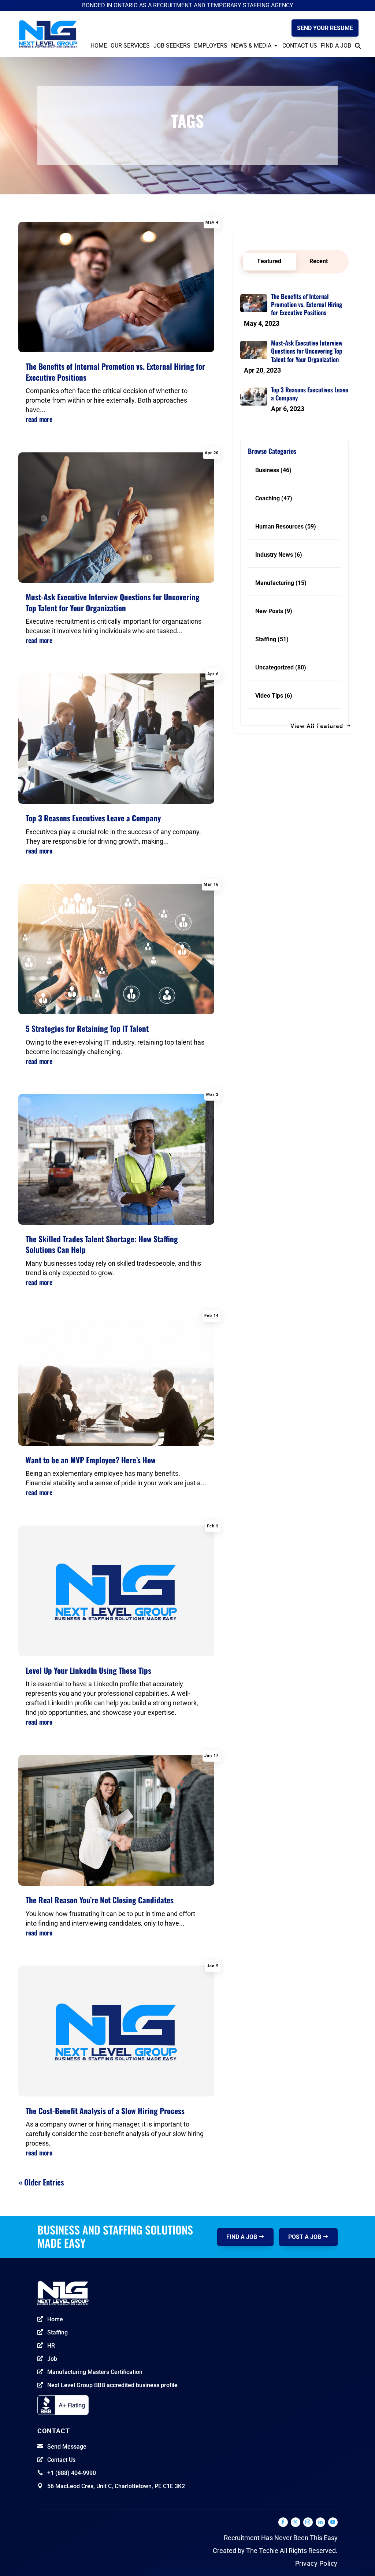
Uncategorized (274, 667)
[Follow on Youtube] (333, 2522)
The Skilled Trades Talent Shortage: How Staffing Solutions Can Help (102, 1244)
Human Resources (279, 527)
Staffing (266, 639)
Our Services (130, 46)
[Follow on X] (296, 2522)
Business (267, 470)
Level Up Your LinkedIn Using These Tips (88, 1670)
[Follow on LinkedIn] (320, 2522)
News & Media (251, 46)
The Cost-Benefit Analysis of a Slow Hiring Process (105, 2111)
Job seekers (172, 46)
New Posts (269, 611)
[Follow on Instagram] (308, 2522)
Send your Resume (325, 28)
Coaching (268, 498)
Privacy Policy (316, 2563)
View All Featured (317, 726)
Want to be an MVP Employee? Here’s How (91, 1460)
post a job (305, 2237)
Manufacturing (275, 583)
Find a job (242, 2237)
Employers (211, 46)
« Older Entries (41, 2182)
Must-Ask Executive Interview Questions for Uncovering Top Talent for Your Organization (113, 602)
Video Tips (269, 696)
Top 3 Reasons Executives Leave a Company (93, 818)
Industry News (274, 555)
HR (51, 2346)
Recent (319, 261)
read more (39, 419)
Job (52, 2359)
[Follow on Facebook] (283, 2522)
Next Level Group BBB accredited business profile (112, 2385)
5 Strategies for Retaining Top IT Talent (87, 1028)
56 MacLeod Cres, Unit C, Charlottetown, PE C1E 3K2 (116, 2486)
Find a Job (336, 46)
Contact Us (300, 46)
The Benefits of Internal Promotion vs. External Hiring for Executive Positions (115, 372)
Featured (269, 261)
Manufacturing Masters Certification (95, 2372)
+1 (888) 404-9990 (72, 2473)
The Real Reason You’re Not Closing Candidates (100, 1900)
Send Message (67, 2447)
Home (99, 46)
